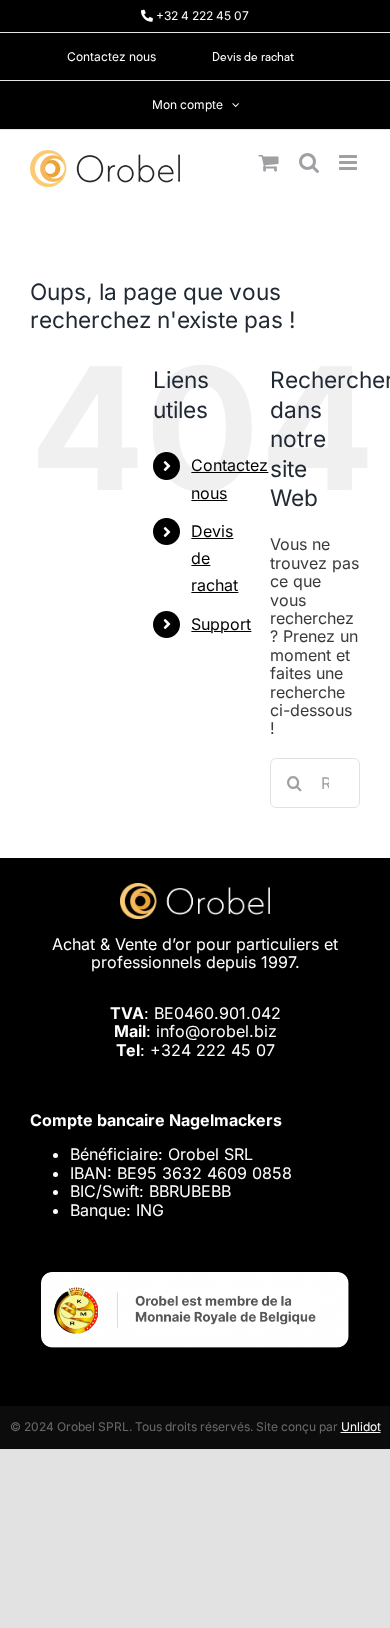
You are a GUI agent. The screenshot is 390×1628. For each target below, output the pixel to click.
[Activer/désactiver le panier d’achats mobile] (269, 162)
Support (221, 624)
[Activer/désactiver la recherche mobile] (309, 162)
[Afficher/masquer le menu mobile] (349, 162)
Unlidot (361, 1426)
